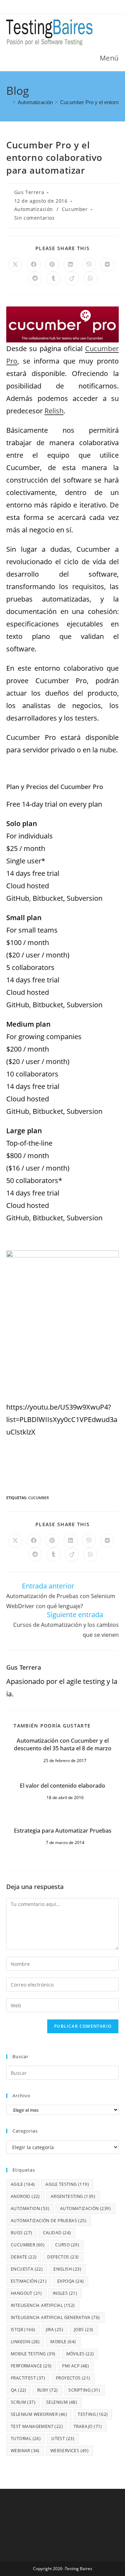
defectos (63, 2257)
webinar (25, 2451)
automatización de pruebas (49, 2221)
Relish (54, 411)
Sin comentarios (35, 218)
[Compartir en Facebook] (34, 265)
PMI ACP (76, 2366)
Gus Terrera (29, 192)
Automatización (34, 209)
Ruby (48, 2390)
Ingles (65, 2293)
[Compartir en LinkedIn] (70, 265)
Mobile (63, 2342)
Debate (24, 2257)
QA (19, 2390)
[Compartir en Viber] (89, 265)
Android (25, 2196)
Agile (23, 2184)
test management (37, 2426)
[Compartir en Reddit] (35, 278)
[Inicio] (8, 102)
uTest (63, 2439)
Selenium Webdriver (39, 2414)
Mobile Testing (33, 2354)
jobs (84, 2330)
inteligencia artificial (43, 2305)
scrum (23, 2402)
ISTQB (23, 2330)
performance (31, 2366)
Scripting (84, 2390)
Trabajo (88, 2426)
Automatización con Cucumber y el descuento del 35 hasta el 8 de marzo (63, 1744)
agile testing (67, 2184)
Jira (55, 2330)
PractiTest (28, 2378)
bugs (22, 2233)
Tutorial (26, 2439)
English (67, 2269)
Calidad (57, 2233)
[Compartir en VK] (107, 265)
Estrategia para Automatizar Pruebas (63, 1831)
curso (67, 2245)
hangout (26, 2293)
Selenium (62, 2402)
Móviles (80, 2354)
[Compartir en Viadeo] (72, 278)
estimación (29, 2281)
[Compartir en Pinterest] (52, 265)
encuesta (27, 2269)
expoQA (70, 2281)
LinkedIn (25, 2342)
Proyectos (73, 2378)
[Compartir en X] (15, 265)
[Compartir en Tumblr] (53, 278)
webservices (69, 2451)
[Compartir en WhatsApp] (90, 278)
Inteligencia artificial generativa (55, 2317)
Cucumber (75, 209)
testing (93, 2414)
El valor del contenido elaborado (62, 1786)
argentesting (73, 2196)
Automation (30, 2208)
